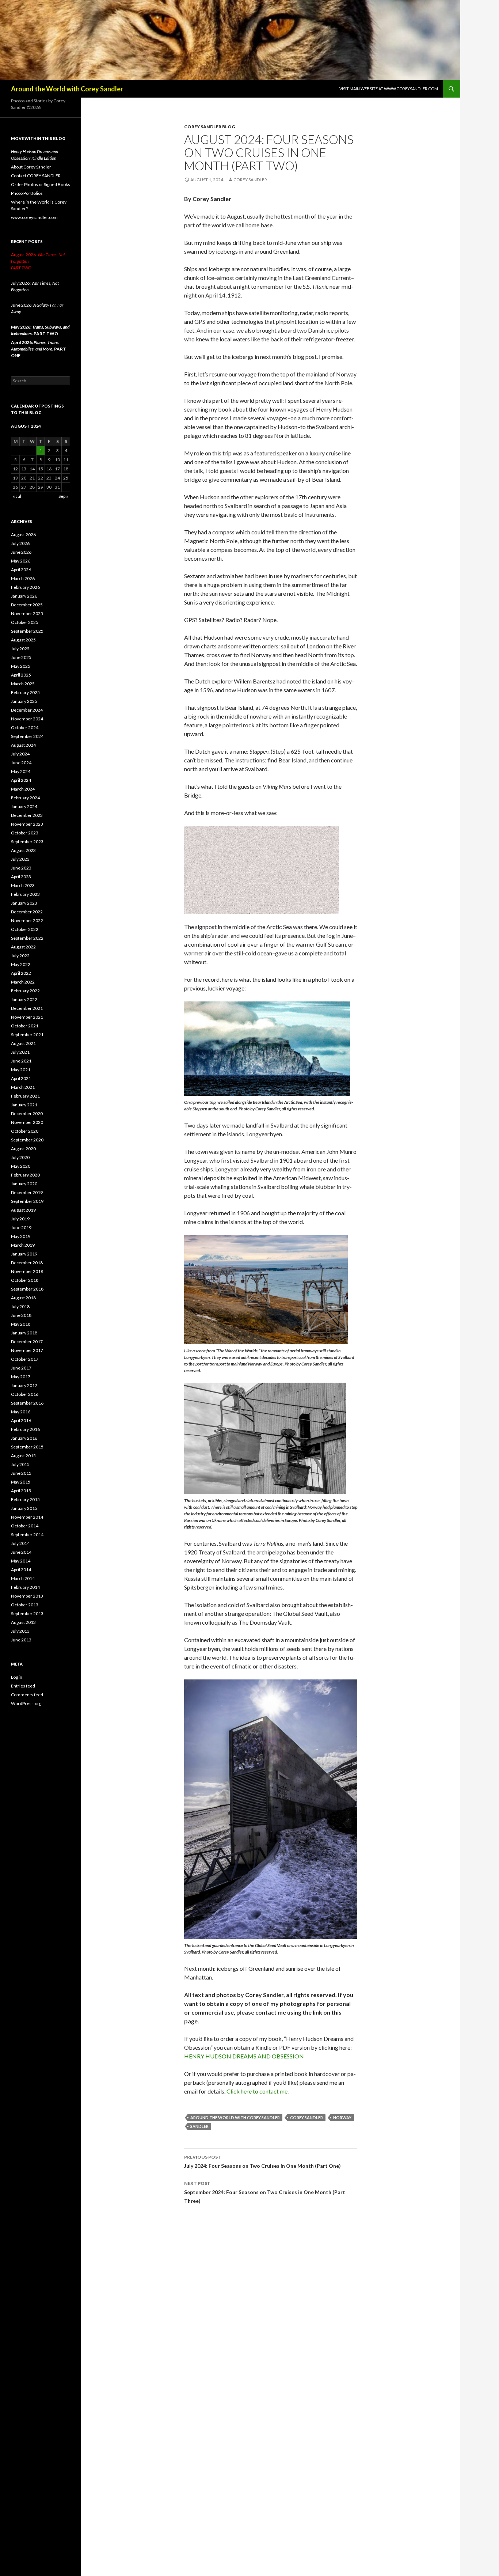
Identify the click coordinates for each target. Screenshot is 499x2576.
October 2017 (25, 1359)
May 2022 (21, 964)
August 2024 (23, 745)
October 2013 (25, 1605)
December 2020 (27, 1113)
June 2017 (21, 1368)
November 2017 (27, 1350)
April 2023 (21, 877)
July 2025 (20, 649)
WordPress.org (26, 1703)
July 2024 (20, 754)
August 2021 (23, 1043)
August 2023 (23, 850)
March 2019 (23, 1245)
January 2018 (24, 1333)
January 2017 (24, 1385)
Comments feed (27, 1695)
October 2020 (25, 1131)
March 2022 (23, 982)
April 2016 (21, 1420)
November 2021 (27, 1017)
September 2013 (27, 1613)
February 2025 (25, 692)
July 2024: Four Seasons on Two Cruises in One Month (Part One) (262, 2162)
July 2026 (20, 543)
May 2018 (21, 1324)
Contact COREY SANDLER (36, 176)
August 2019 (23, 1210)
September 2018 (27, 1289)
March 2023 (23, 885)
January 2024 (24, 806)
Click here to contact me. (258, 2091)
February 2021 (25, 1096)
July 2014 (20, 1543)
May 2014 (21, 1561)
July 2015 (20, 1464)
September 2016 (27, 1403)
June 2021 (21, 1061)
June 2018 (21, 1315)
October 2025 (25, 622)
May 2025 (21, 666)
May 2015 (21, 1482)
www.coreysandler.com (34, 217)
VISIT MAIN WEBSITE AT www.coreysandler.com (389, 89)
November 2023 (27, 824)
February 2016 (25, 1429)
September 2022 (27, 938)
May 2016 (21, 1412)
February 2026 (25, 587)
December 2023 (27, 815)
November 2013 (27, 1596)
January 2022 (24, 999)
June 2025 (21, 657)
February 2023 (25, 894)
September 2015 (27, 1447)
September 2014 (27, 1535)
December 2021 (27, 1008)
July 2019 (20, 1219)
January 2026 (24, 596)
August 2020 (23, 1149)
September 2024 (27, 736)
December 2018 (27, 1263)
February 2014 (25, 1587)
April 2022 (21, 973)
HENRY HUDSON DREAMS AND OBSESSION (244, 2056)
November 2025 (27, 613)
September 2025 (27, 631)
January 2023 (24, 903)
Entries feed (23, 1686)
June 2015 (21, 1473)
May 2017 (21, 1377)
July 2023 (20, 859)
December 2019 (27, 1192)
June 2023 (21, 868)
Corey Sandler (250, 180)
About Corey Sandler (31, 167)
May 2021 (21, 1070)
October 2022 (25, 929)
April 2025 (21, 675)
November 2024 (27, 719)
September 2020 (27, 1140)
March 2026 (23, 578)
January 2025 (24, 701)
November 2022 (27, 920)
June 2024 (21, 763)
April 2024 (21, 780)
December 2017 (27, 1342)
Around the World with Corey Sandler (67, 89)
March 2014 (23, 1578)
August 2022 (23, 947)
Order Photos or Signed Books (41, 184)
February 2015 (25, 1499)
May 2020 (21, 1166)
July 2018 (20, 1306)
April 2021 (21, 1078)
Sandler (199, 2126)
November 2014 (27, 1517)
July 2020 (20, 1157)
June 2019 (21, 1228)
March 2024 (23, 789)
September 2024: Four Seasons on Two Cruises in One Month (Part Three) (265, 2192)
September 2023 (27, 842)
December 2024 (27, 710)
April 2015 (21, 1491)
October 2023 (25, 833)
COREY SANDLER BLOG (209, 127)
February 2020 (25, 1175)
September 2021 (27, 1035)
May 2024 (21, 771)
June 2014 (21, 1552)
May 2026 (21, 561)
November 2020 (27, 1122)
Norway (342, 2117)
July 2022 (20, 956)
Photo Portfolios (27, 193)
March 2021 (23, 1087)
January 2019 (24, 1254)
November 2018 (27, 1271)
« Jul (17, 496)
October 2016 (25, 1394)
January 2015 (24, 1508)
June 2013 (21, 1640)
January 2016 (24, 1438)
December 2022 (27, 912)
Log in (17, 1677)
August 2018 (23, 1298)
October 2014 (25, 1526)
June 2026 (21, 552)
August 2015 (23, 1456)
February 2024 (25, 798)
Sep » (63, 496)
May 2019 (21, 1236)
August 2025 (23, 640)
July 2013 (20, 1631)
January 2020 (24, 1184)
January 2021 (24, 1105)
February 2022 (25, 991)
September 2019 (27, 1201)
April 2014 (21, 1570)
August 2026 (23, 535)
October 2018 (25, 1280)
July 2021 (20, 1052)
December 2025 (27, 605)
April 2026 (21, 570)
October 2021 (25, 1026)
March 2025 (23, 684)
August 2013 (23, 1622)
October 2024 (25, 728)
